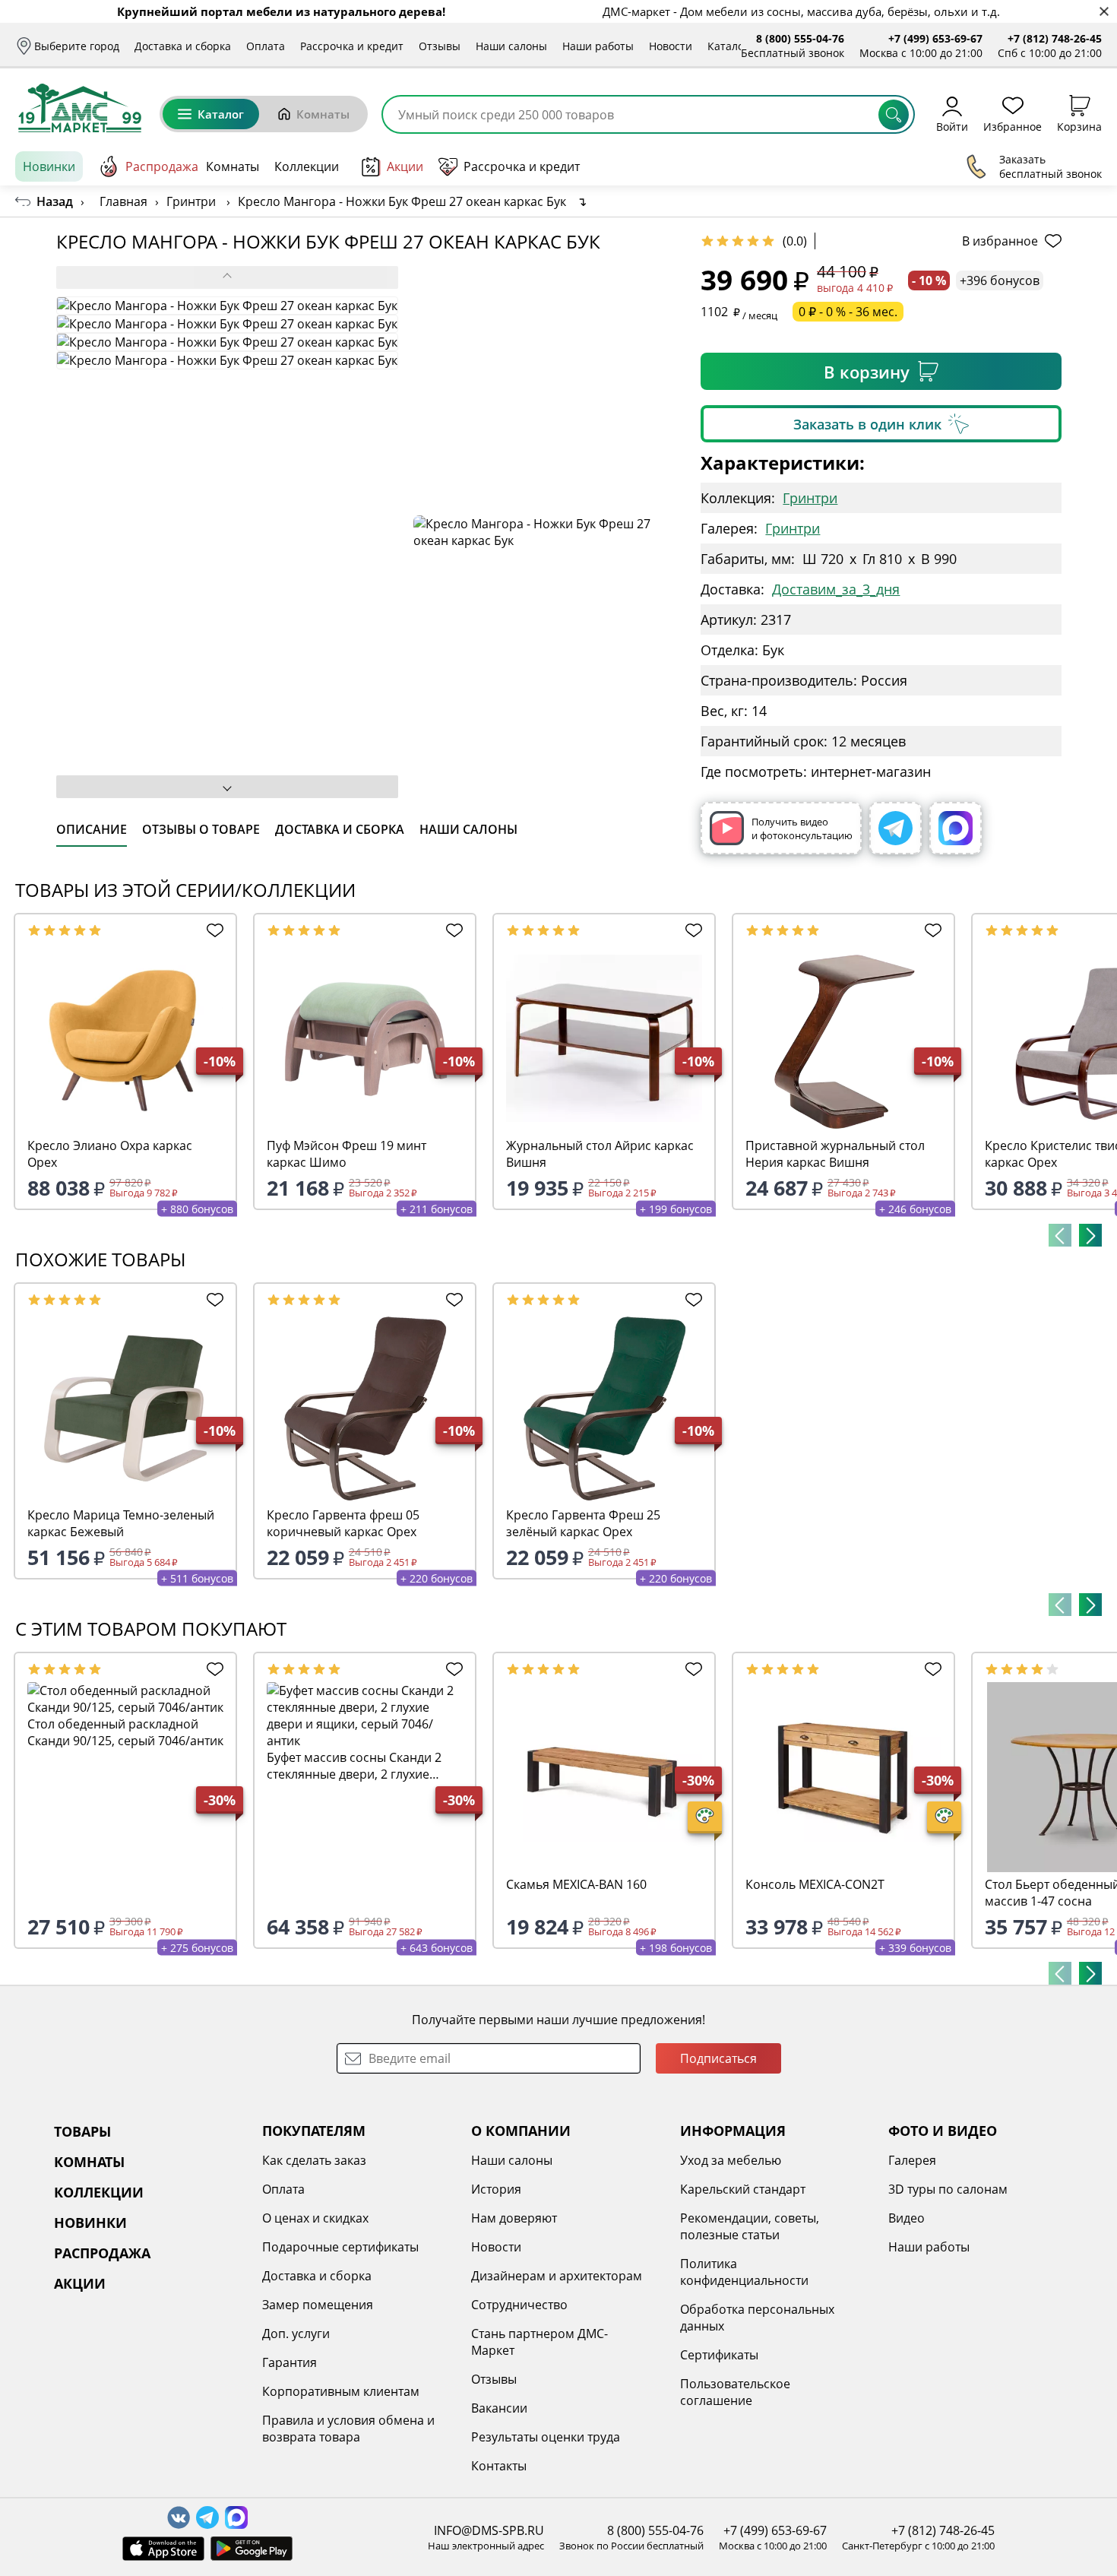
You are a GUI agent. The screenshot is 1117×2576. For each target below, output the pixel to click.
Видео (907, 2218)
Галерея (912, 2160)
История (496, 2189)
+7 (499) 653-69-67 (935, 38)
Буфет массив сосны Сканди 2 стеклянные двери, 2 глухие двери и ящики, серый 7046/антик (354, 1766)
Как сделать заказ (314, 2160)
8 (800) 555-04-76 (800, 38)
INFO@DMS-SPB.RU (489, 2530)
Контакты (499, 2466)
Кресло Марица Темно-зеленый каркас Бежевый (121, 1523)
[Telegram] (895, 828)
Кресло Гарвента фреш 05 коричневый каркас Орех (343, 1523)
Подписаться (718, 2058)
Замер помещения (318, 2305)
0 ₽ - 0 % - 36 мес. (848, 312)
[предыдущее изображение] (227, 277)
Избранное (1013, 126)
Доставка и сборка (183, 46)
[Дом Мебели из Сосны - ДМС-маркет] (80, 108)
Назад (55, 201)
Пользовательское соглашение (735, 2392)
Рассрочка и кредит (352, 46)
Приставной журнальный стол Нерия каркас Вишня (835, 1154)
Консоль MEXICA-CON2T (815, 1884)
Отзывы (440, 46)
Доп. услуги (296, 2334)
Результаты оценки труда (546, 2437)
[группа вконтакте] (179, 2517)
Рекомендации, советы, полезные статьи (750, 2226)
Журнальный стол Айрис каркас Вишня (600, 1154)
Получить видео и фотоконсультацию (802, 829)
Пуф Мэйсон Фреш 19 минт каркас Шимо (346, 1154)
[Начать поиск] (894, 115)
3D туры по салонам (948, 2189)
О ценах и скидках (315, 2218)
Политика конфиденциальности (744, 2272)
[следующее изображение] (227, 787)
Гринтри (810, 498)
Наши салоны (511, 46)
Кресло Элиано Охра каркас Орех (110, 1154)
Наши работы (598, 46)
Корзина (1079, 126)
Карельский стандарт (743, 2189)
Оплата (266, 46)
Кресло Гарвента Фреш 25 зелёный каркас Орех (583, 1523)
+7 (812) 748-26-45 (1055, 38)
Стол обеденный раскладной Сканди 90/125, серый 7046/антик (125, 1732)
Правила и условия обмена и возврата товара (348, 2429)
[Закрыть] (1104, 12)
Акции (405, 166)
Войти (952, 126)
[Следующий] (1090, 1235)
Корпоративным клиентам (341, 2391)
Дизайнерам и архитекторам (557, 2276)
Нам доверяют (514, 2218)
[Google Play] (252, 2549)
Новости (671, 46)
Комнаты (323, 114)
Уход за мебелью (731, 2160)
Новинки (49, 166)
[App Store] (163, 2549)
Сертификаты (719, 2355)
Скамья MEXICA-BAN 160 (576, 1884)
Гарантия (290, 2362)
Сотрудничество (519, 2305)
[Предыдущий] (1060, 1235)
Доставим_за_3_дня (836, 589)
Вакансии (499, 2408)
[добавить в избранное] (212, 930)
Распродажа (162, 166)
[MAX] (956, 828)
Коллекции (307, 166)
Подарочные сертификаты (340, 2247)
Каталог (728, 46)
